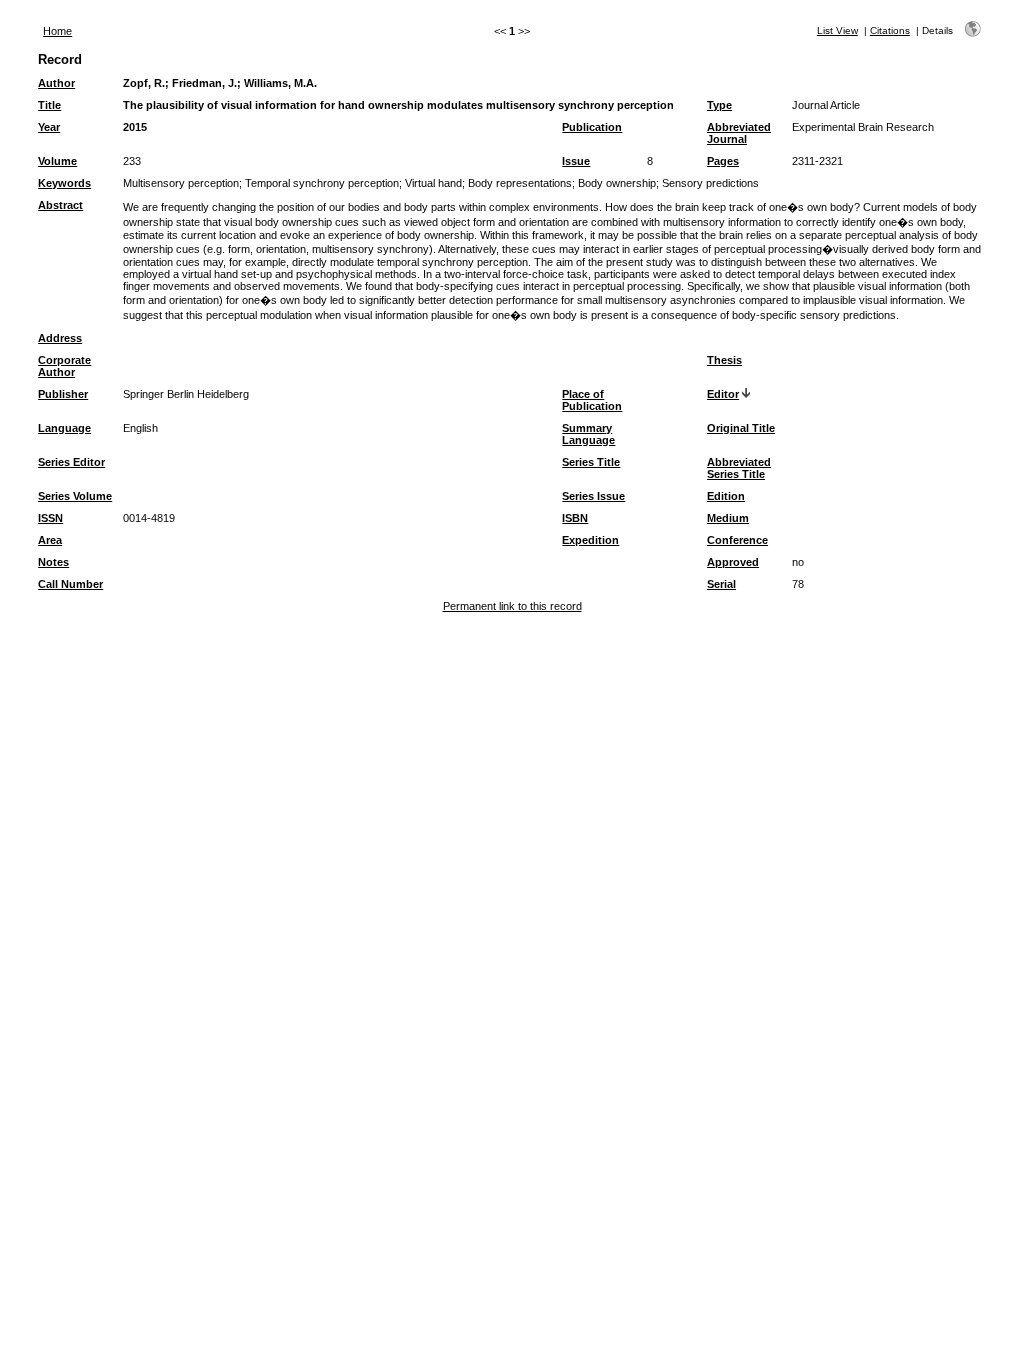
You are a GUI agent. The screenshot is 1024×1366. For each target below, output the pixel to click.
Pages (723, 161)
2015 (135, 127)
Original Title (741, 428)
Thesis (724, 360)
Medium (728, 518)
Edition (726, 496)
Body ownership (617, 183)
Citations (890, 30)
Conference (737, 540)
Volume (57, 161)
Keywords (64, 183)
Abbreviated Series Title (739, 468)
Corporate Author (64, 366)
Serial (721, 584)
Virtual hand (433, 183)
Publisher (63, 394)
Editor (723, 394)
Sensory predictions (710, 183)
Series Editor (71, 462)
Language (64, 428)
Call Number (70, 584)
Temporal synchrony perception (322, 183)
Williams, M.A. (280, 83)
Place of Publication (592, 400)
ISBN (575, 518)
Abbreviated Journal (739, 133)
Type (719, 105)
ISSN (50, 518)
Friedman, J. (204, 83)
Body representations (520, 183)
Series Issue (593, 496)
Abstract (60, 205)
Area (50, 540)
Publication (592, 127)
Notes (53, 562)
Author (56, 83)
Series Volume (75, 496)
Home (57, 31)
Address (60, 338)
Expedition (590, 540)
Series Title (591, 462)
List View (837, 30)
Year (49, 127)
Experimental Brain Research (863, 127)
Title (49, 105)
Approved (733, 562)
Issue (576, 161)
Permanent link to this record (512, 606)
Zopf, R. (144, 83)
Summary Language (588, 434)
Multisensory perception (181, 183)
